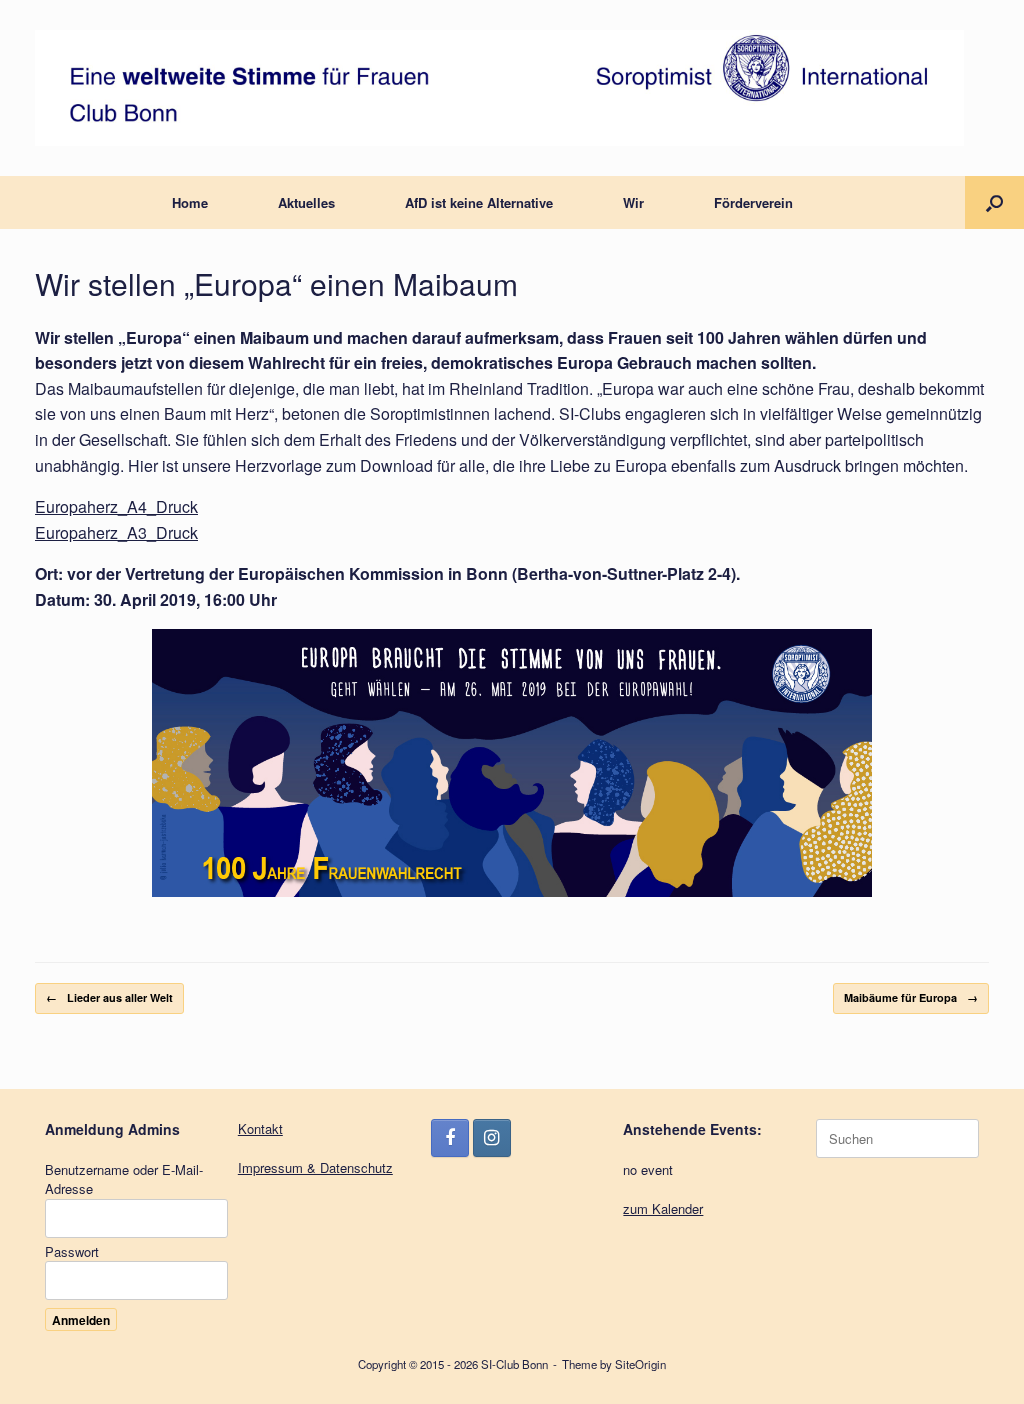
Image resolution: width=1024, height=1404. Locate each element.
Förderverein (753, 202)
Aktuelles (306, 202)
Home (190, 202)
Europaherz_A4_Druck (116, 506)
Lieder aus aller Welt (109, 997)
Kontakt (260, 1128)
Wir (633, 202)
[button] (994, 202)
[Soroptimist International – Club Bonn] (499, 88)
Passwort (72, 1251)
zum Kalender (663, 1208)
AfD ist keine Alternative (479, 202)
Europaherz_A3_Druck (116, 532)
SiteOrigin (640, 1364)
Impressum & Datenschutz (315, 1167)
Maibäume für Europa (911, 997)
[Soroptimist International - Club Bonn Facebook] (450, 1138)
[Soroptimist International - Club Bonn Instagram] (492, 1138)
